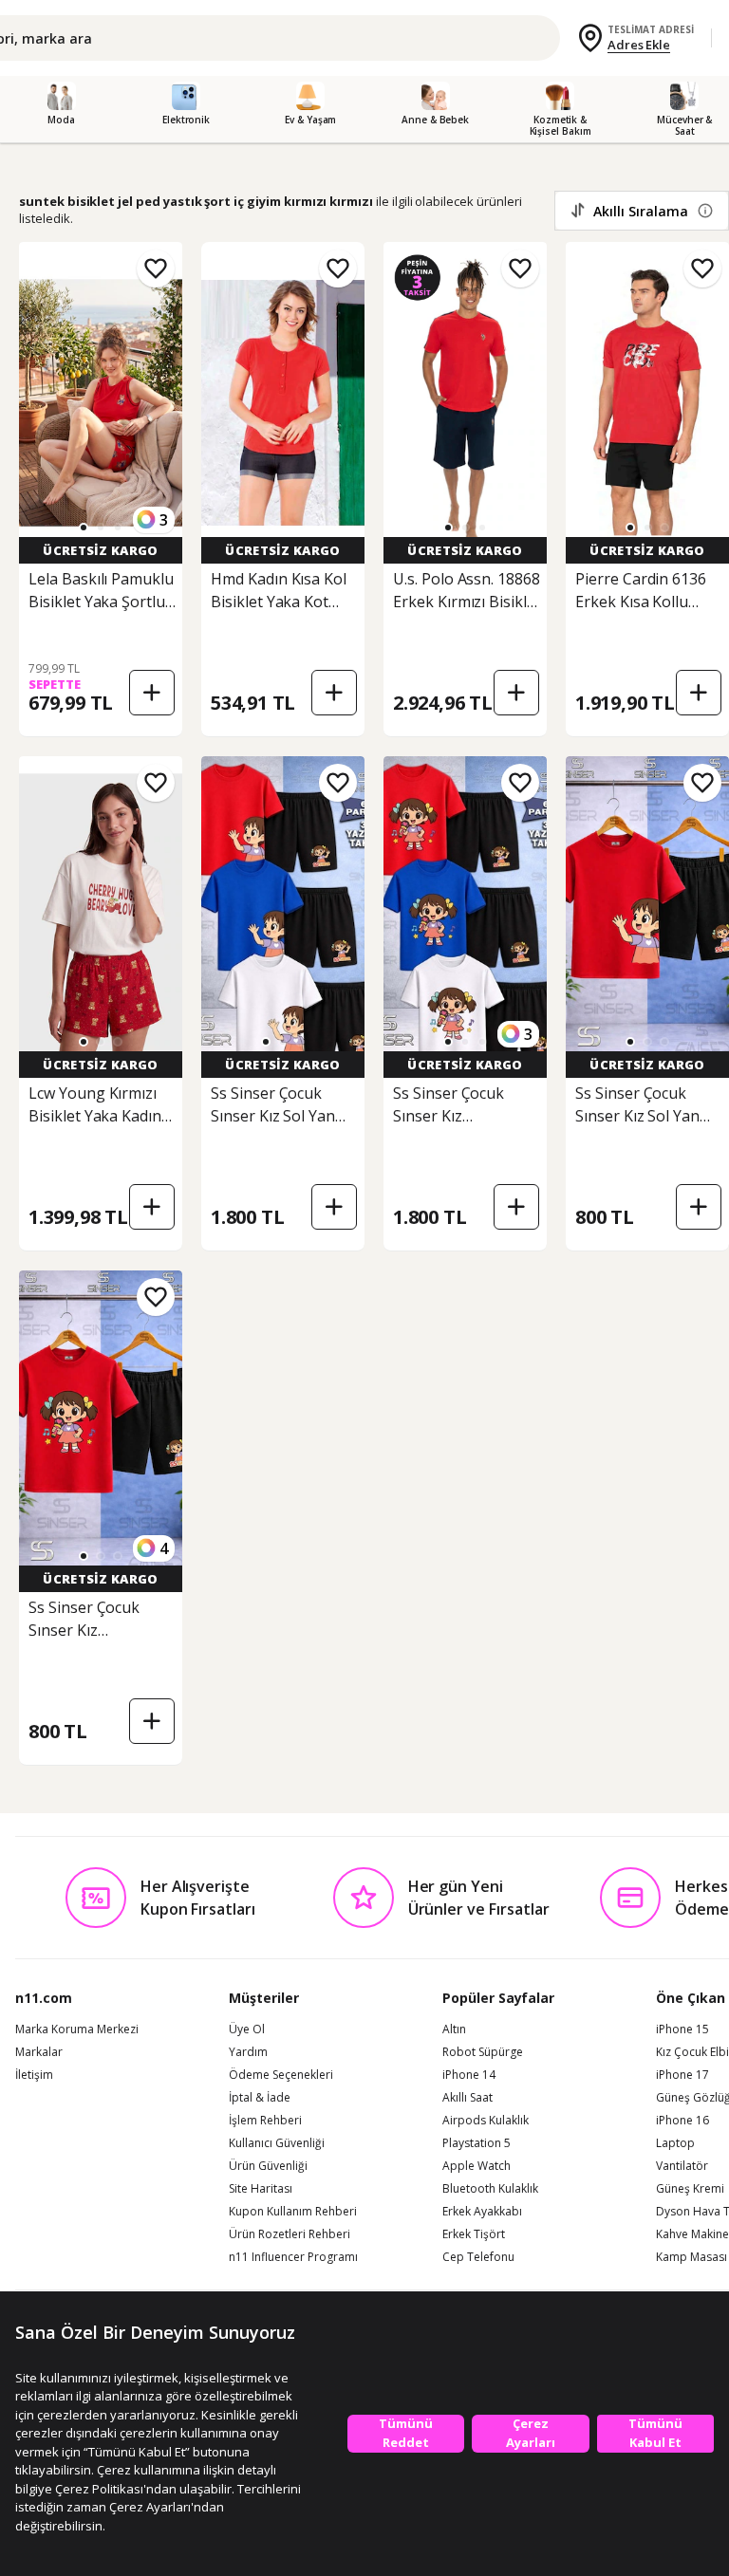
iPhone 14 (469, 2075)
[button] (84, 528)
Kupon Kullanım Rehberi (293, 2212)
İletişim (34, 2075)
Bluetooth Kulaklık (490, 2189)
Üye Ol (247, 2029)
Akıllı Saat (467, 2098)
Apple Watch (477, 2166)
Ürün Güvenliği (268, 2166)
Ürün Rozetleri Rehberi (290, 2234)
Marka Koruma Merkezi (77, 2029)
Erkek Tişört (474, 2234)
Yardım (248, 2052)
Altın (454, 2029)
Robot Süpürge (483, 2052)
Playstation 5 (477, 2143)
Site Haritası (261, 2189)
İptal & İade (260, 2098)
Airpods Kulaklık (486, 2121)
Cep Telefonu (478, 2257)
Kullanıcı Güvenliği (277, 2143)
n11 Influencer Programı (293, 2257)
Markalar (39, 2052)
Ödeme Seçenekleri (281, 2075)
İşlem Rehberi (265, 2121)
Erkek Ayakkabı (482, 2212)
